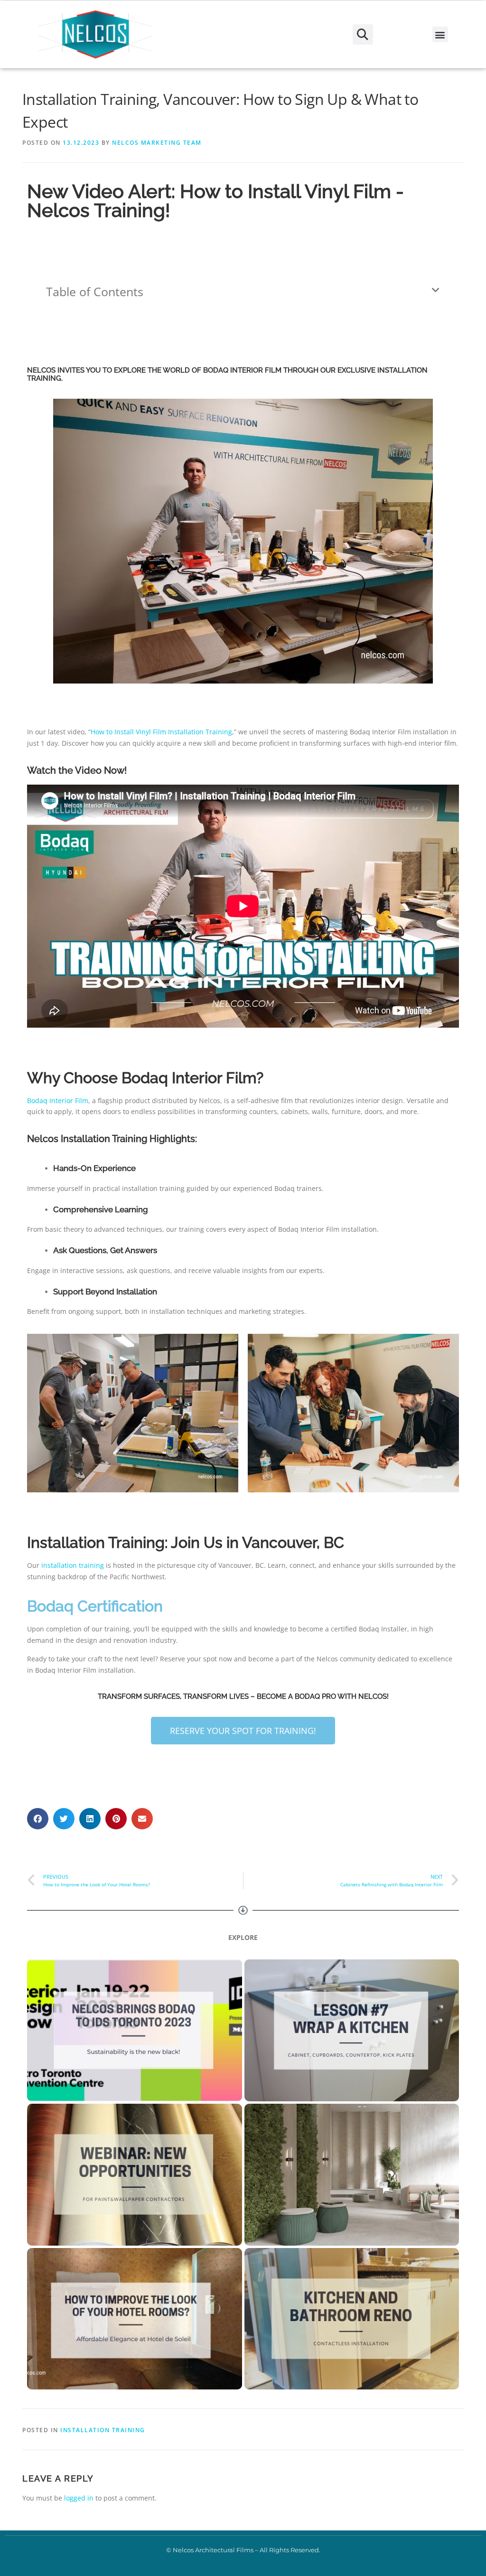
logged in (79, 2498)
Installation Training (103, 2430)
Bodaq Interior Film (58, 1101)
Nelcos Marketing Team (157, 143)
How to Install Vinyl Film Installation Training (161, 732)
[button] (363, 34)
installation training (73, 1565)
